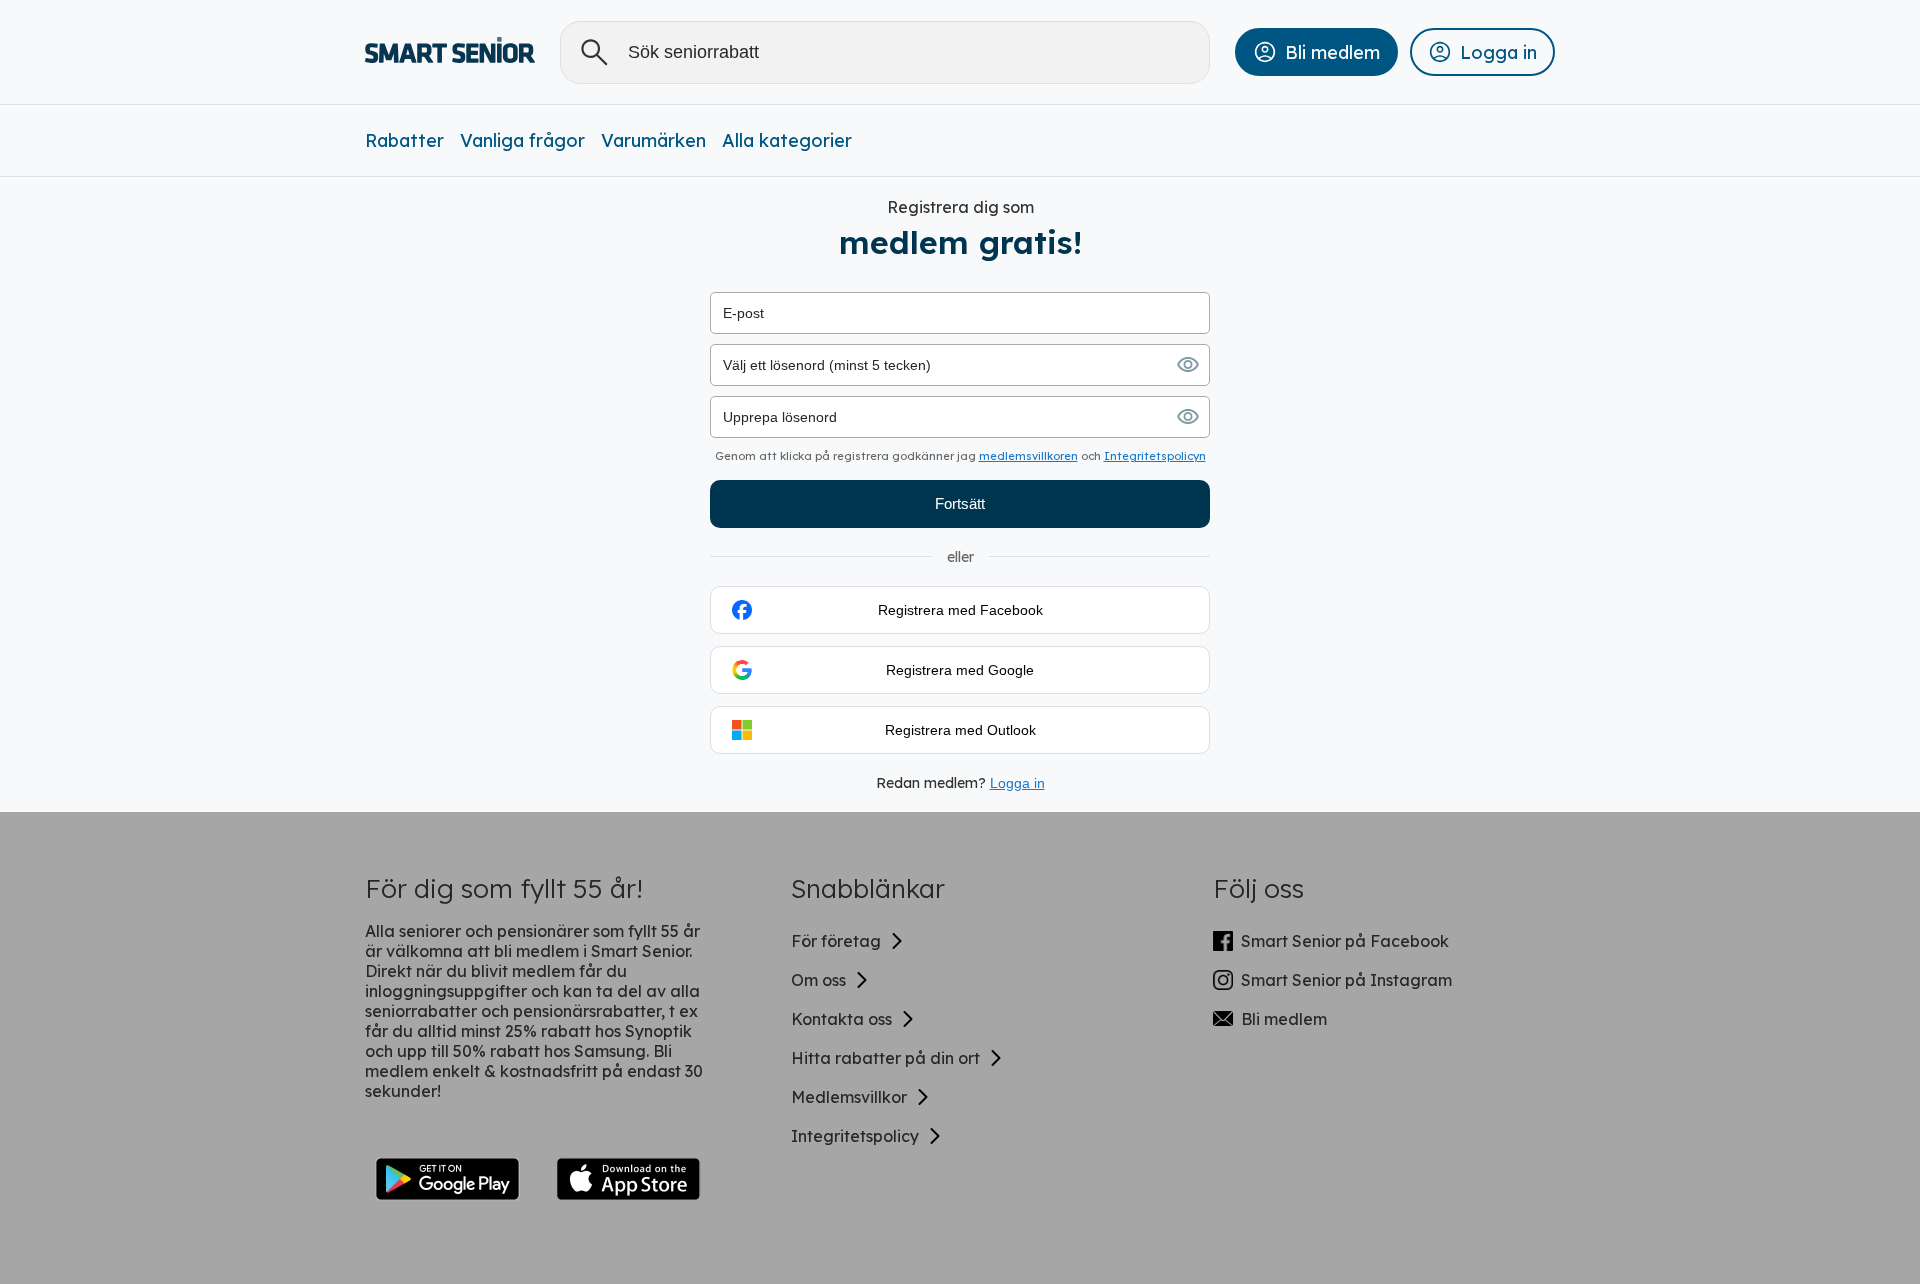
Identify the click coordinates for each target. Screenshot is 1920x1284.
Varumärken (653, 140)
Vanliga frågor (522, 140)
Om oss (818, 980)
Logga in (1017, 783)
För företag (836, 941)
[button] (1316, 52)
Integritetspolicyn (1155, 456)
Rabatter (404, 140)
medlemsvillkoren (1028, 456)
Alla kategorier (787, 140)
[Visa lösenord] (1188, 365)
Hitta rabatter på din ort (885, 1058)
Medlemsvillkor (849, 1097)
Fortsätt (960, 503)
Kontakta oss (841, 1019)
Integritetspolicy (855, 1136)
